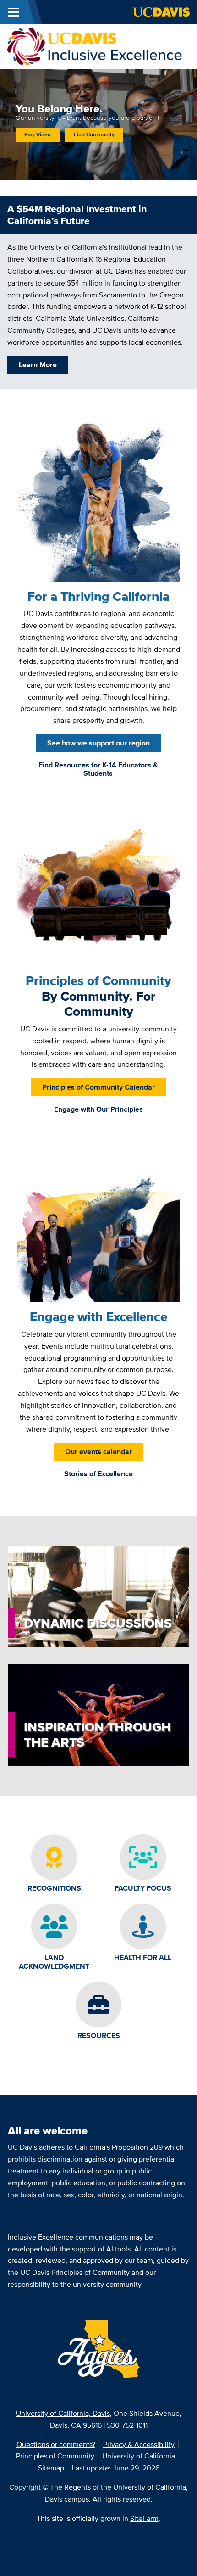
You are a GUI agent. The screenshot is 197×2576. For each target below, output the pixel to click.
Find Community (94, 134)
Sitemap (51, 2468)
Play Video (38, 134)
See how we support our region (98, 743)
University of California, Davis (63, 2413)
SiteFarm (144, 2518)
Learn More (38, 365)
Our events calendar (98, 1452)
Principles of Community (55, 2456)
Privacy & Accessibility (139, 2444)
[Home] (95, 46)
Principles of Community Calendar (98, 1087)
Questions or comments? (56, 2444)
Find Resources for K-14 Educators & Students (98, 769)
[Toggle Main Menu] (14, 12)
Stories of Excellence (98, 1474)
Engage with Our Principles (98, 1109)
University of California (139, 2456)
